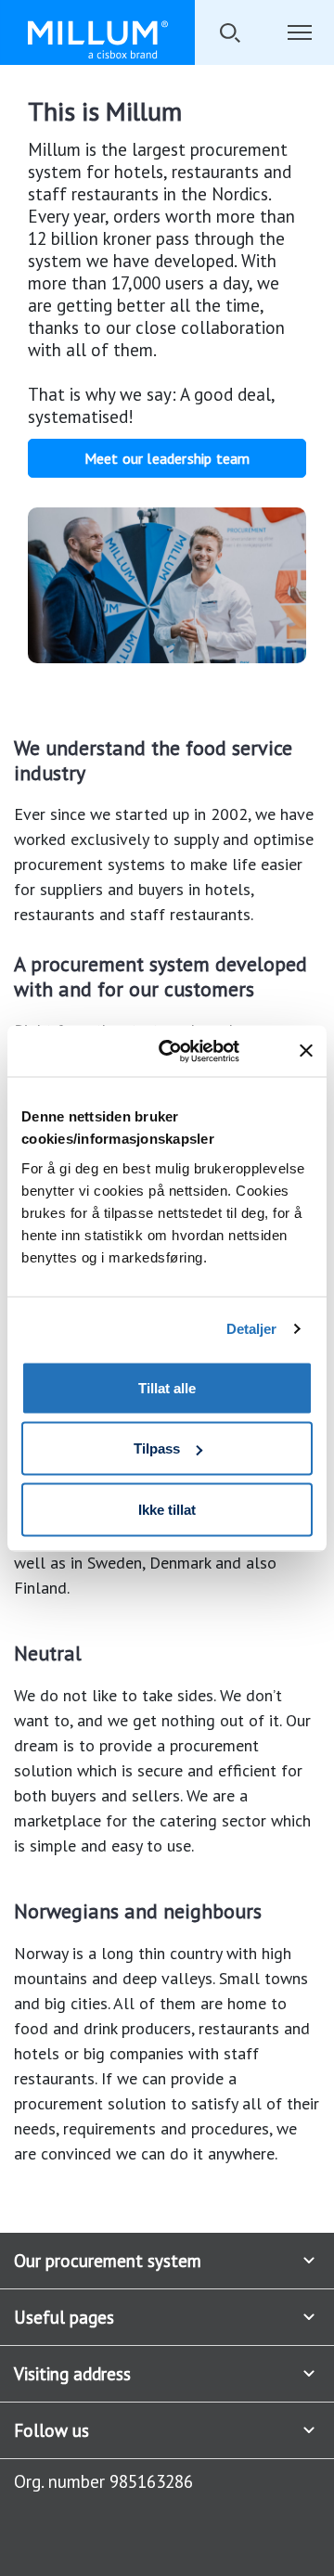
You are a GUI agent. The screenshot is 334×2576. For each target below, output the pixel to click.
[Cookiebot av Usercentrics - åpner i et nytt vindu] (193, 1051)
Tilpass (157, 1448)
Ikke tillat (167, 1509)
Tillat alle (167, 1387)
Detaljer (252, 1329)
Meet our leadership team (167, 458)
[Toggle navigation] (299, 32)
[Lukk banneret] (306, 1051)
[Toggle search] (230, 32)
